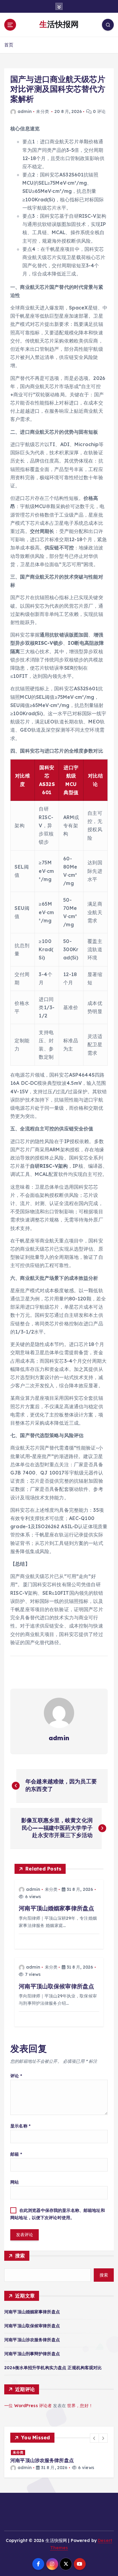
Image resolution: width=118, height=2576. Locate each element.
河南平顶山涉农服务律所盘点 (32, 2340)
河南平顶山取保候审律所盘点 (32, 2326)
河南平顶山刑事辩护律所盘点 (32, 2354)
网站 (15, 2182)
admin (25, 111)
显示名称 (20, 2126)
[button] (94, 2438)
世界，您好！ (80, 2406)
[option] (60, 2460)
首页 (9, 45)
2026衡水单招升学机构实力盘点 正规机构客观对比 (53, 2368)
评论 (16, 2076)
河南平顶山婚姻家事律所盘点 (32, 2312)
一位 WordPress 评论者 (28, 2406)
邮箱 (16, 2154)
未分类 (42, 111)
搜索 (20, 2256)
